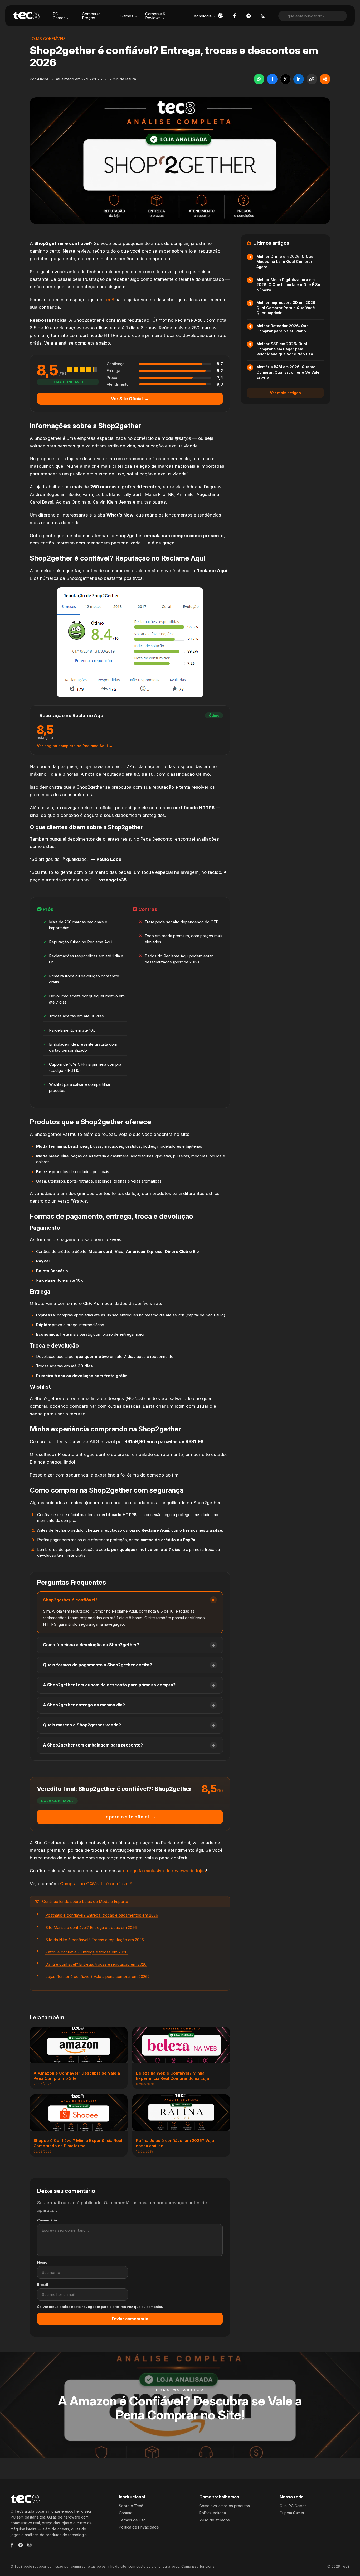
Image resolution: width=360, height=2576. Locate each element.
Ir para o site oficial (130, 1817)
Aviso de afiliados (215, 2520)
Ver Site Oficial (130, 399)
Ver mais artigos (285, 393)
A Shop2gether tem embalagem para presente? (93, 1745)
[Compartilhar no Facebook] (272, 79)
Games (127, 16)
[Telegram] (20, 2545)
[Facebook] (12, 2545)
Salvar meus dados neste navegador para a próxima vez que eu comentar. (100, 2307)
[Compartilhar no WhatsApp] (259, 79)
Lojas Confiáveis (48, 39)
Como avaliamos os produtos (225, 2506)
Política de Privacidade (139, 2527)
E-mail (43, 2285)
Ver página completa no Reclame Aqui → (75, 746)
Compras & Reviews (155, 16)
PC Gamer (59, 16)
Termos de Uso (132, 2520)
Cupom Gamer (292, 2513)
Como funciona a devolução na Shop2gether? (91, 1645)
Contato (126, 2513)
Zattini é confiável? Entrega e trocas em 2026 (86, 1952)
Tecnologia (202, 16)
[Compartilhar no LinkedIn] (299, 79)
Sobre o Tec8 (131, 2506)
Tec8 (109, 300)
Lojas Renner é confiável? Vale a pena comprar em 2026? (98, 1977)
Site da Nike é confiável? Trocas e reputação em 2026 (95, 1940)
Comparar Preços (91, 16)
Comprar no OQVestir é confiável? (96, 1884)
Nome (42, 2262)
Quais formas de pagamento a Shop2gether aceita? (97, 1665)
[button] (220, 16)
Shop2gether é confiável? (70, 1600)
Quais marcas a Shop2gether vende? (82, 1725)
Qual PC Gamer (293, 2506)
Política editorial (213, 2513)
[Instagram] (30, 2545)
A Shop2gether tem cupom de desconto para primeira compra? (109, 1685)
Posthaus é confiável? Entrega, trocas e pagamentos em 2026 (102, 1915)
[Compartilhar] (325, 79)
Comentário (47, 2220)
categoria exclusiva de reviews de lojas (164, 1871)
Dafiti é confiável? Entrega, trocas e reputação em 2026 (96, 1964)
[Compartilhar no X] (285, 79)
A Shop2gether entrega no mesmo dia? (84, 1705)
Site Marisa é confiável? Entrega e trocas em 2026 (91, 1928)
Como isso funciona (198, 2566)
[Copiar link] (312, 79)
